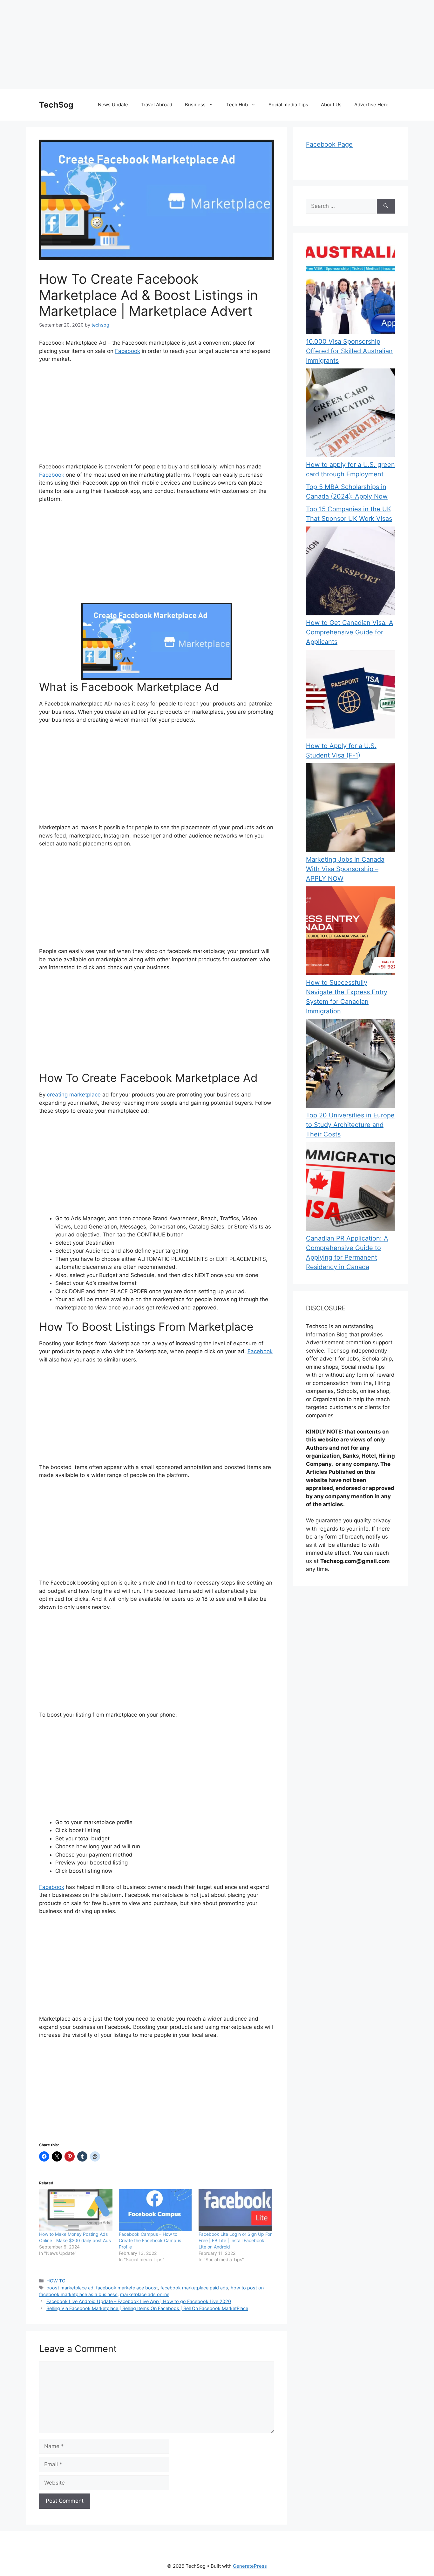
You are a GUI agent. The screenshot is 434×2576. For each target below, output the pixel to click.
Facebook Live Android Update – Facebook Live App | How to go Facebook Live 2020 (139, 2301)
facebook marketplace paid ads (194, 2288)
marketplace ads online (145, 2294)
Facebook (128, 351)
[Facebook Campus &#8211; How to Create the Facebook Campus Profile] (156, 2210)
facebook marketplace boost (127, 2288)
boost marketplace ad (70, 2288)
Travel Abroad (156, 105)
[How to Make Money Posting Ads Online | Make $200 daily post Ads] (76, 2210)
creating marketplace (74, 1095)
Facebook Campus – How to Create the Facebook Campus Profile (150, 2240)
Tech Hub (237, 105)
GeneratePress (250, 2566)
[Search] (386, 206)
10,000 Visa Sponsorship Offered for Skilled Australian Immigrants (349, 351)
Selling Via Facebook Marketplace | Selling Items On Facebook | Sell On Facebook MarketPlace (147, 2308)
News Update (113, 105)
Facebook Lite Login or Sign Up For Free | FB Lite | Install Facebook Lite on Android (235, 2240)
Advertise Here (371, 105)
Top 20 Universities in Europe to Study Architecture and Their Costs (350, 1125)
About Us (331, 105)
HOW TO (56, 2281)
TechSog (56, 105)
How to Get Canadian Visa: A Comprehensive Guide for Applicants (350, 632)
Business (195, 105)
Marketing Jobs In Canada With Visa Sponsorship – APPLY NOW (345, 869)
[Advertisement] (191, 44)
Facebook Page (329, 144)
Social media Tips (288, 105)
